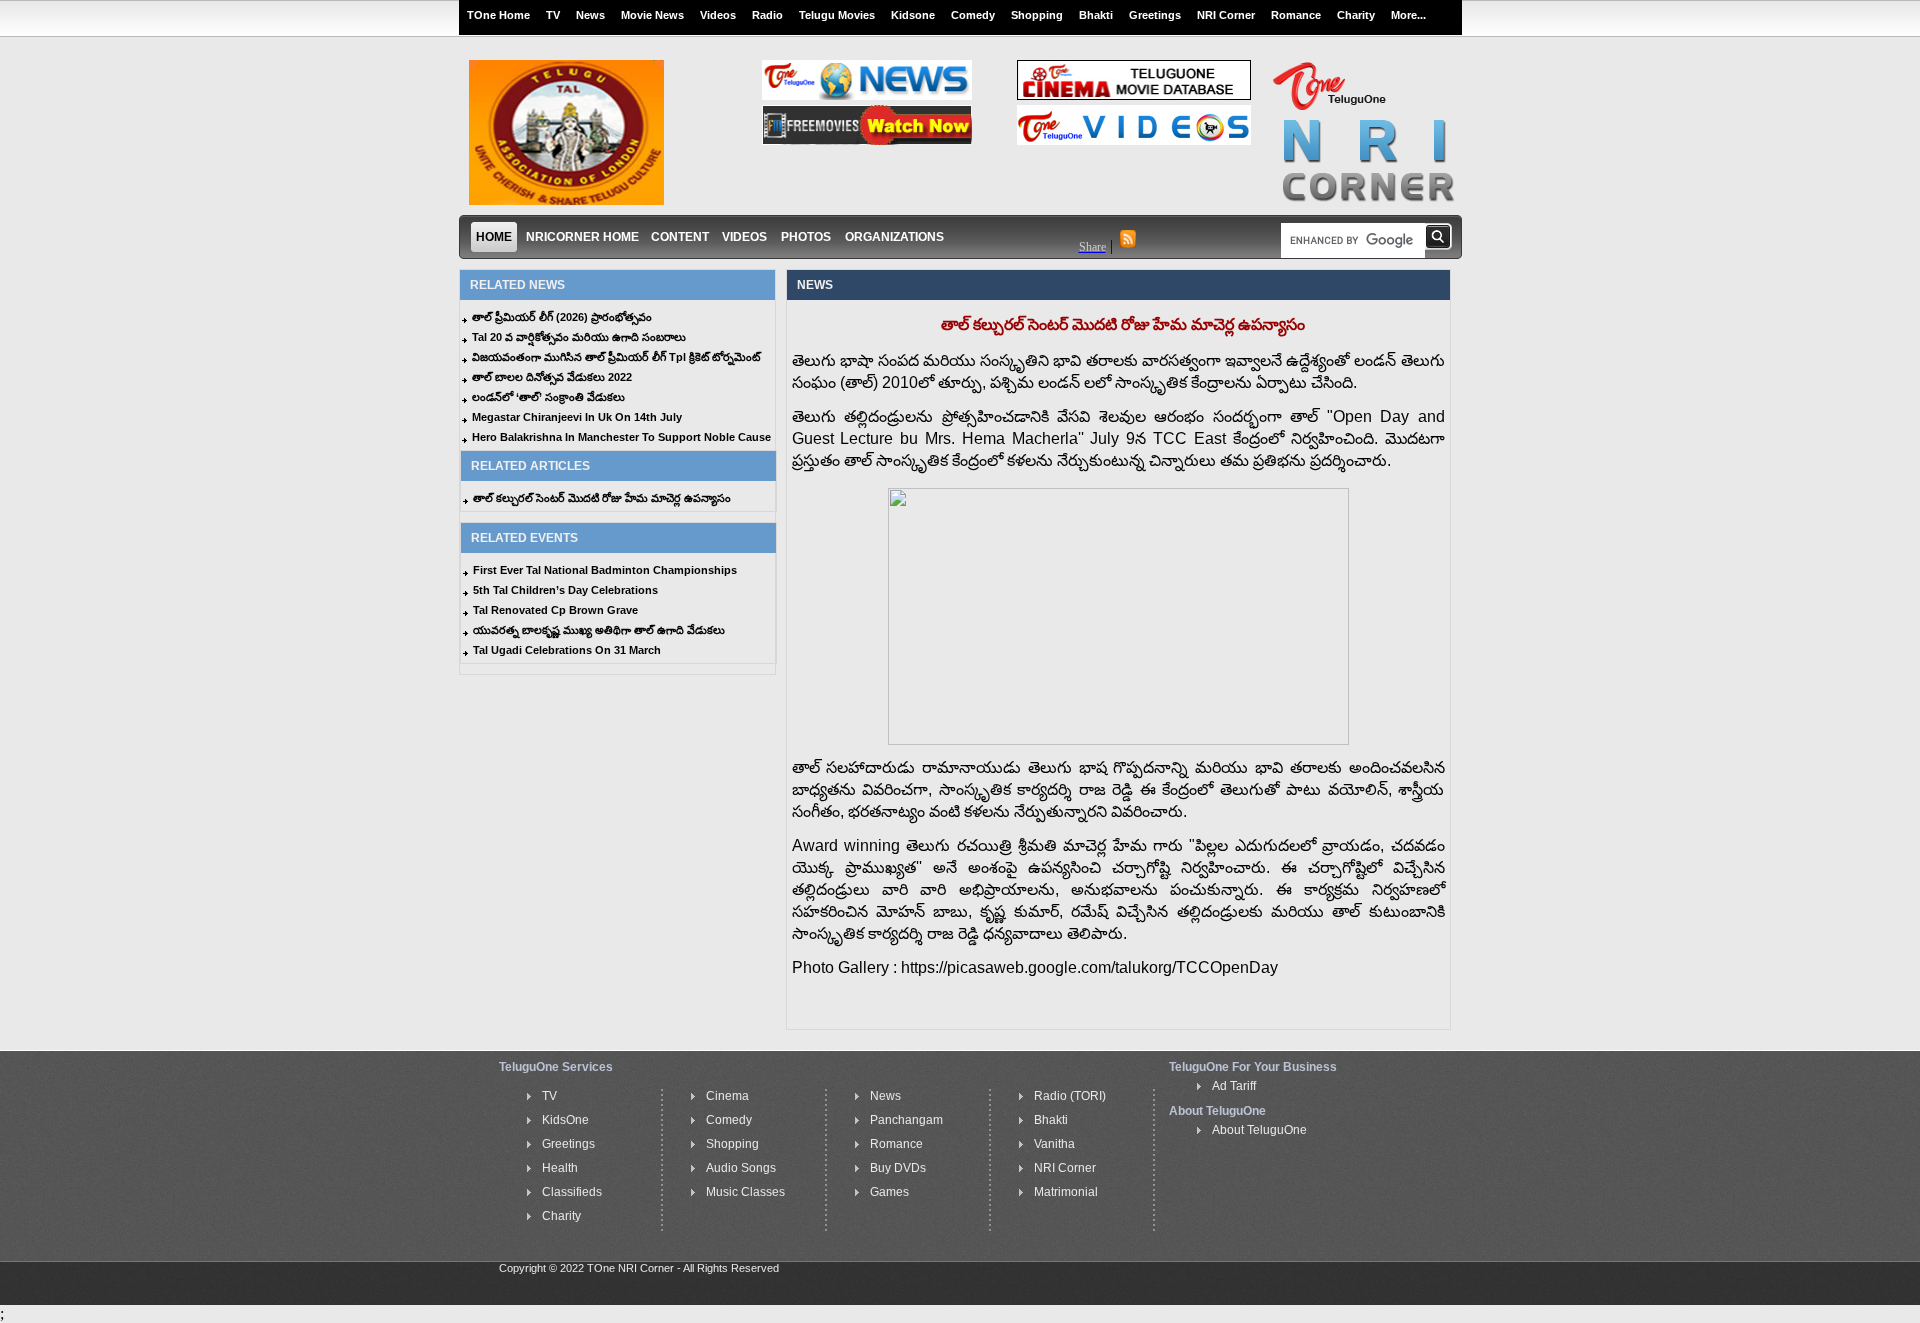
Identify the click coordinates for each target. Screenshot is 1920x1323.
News (590, 15)
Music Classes (745, 1192)
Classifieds (572, 1192)
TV (553, 15)
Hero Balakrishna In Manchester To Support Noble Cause (621, 437)
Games (889, 1192)
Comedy (973, 15)
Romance (1296, 15)
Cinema (727, 1096)
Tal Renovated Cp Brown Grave (555, 610)
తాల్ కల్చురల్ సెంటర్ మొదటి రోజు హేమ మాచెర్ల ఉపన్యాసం (602, 498)
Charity (1356, 15)
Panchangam (906, 1120)
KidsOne (565, 1120)
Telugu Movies (837, 15)
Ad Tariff (1234, 1086)
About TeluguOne (1259, 1130)
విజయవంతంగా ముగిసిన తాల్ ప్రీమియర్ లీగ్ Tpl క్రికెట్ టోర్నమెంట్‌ (616, 357)
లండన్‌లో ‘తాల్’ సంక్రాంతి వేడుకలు (548, 397)
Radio (767, 15)
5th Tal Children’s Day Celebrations (565, 590)
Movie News (652, 15)
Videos (718, 15)
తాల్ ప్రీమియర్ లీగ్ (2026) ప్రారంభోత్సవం (562, 317)
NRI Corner (1226, 15)
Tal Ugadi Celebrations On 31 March (567, 650)
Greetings (1155, 15)
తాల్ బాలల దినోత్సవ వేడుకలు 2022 (552, 377)
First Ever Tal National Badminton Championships (605, 570)
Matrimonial (1066, 1192)
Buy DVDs (898, 1168)
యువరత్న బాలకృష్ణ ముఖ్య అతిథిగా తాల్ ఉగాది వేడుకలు (599, 630)
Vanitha (1054, 1144)
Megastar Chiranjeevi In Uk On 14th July (577, 417)
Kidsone (913, 15)
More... (1408, 15)
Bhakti (1096, 15)
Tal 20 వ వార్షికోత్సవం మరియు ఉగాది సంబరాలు (579, 337)
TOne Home (498, 15)
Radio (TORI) (1070, 1096)
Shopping (1037, 15)
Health (560, 1168)
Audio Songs (741, 1168)
